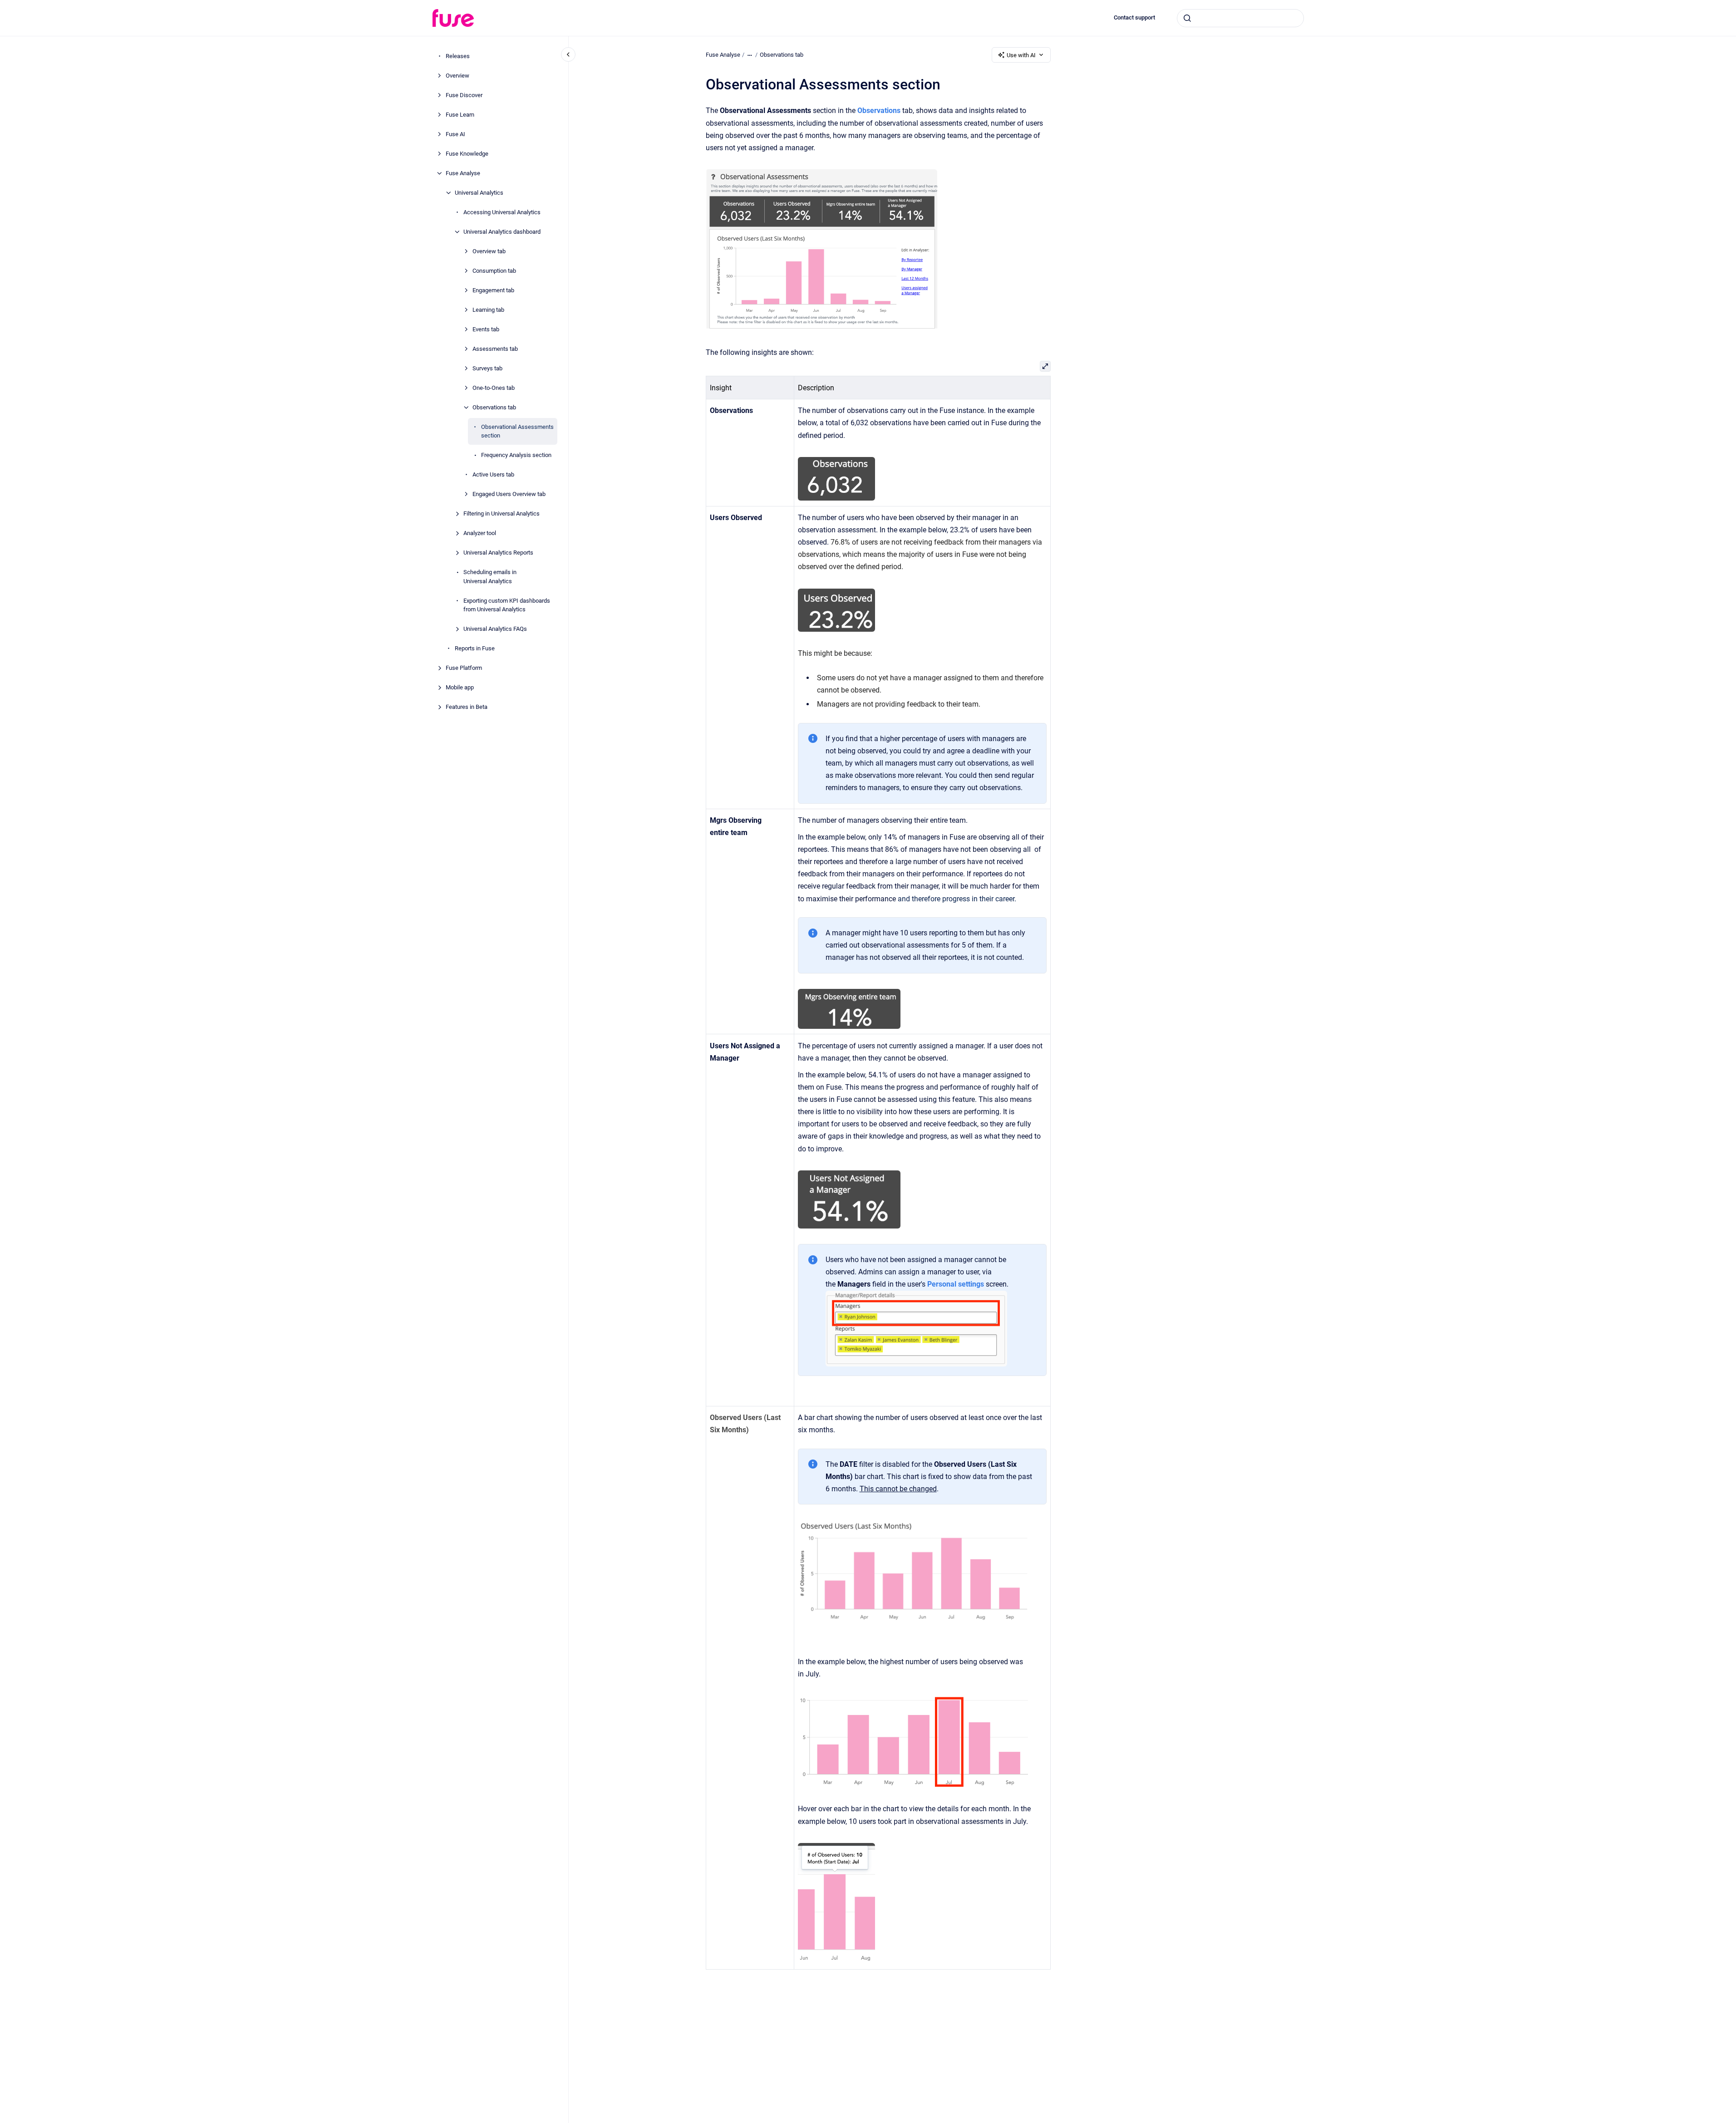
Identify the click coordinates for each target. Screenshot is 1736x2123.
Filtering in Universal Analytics (502, 514)
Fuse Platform (464, 668)
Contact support (1134, 17)
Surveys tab (487, 368)
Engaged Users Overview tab (509, 494)
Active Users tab (493, 474)
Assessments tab (495, 349)
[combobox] (1240, 18)
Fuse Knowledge (467, 154)
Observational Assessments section (517, 431)
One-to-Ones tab (494, 388)
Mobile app (460, 687)
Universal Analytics (479, 193)
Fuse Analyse (463, 173)
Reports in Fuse (475, 648)
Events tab (486, 329)
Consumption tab (494, 271)
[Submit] (1187, 18)
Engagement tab (493, 290)
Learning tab (488, 310)
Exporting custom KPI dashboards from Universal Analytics (507, 605)
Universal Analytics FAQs (495, 629)
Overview (457, 76)
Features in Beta (467, 707)
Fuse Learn (460, 115)
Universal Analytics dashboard (502, 232)
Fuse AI (455, 134)
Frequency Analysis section (516, 455)
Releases (458, 56)
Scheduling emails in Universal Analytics (490, 577)
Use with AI (1021, 55)
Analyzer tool (480, 533)
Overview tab (489, 251)
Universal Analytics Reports (498, 553)
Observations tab (494, 407)
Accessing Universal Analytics (502, 212)
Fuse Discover (464, 95)
